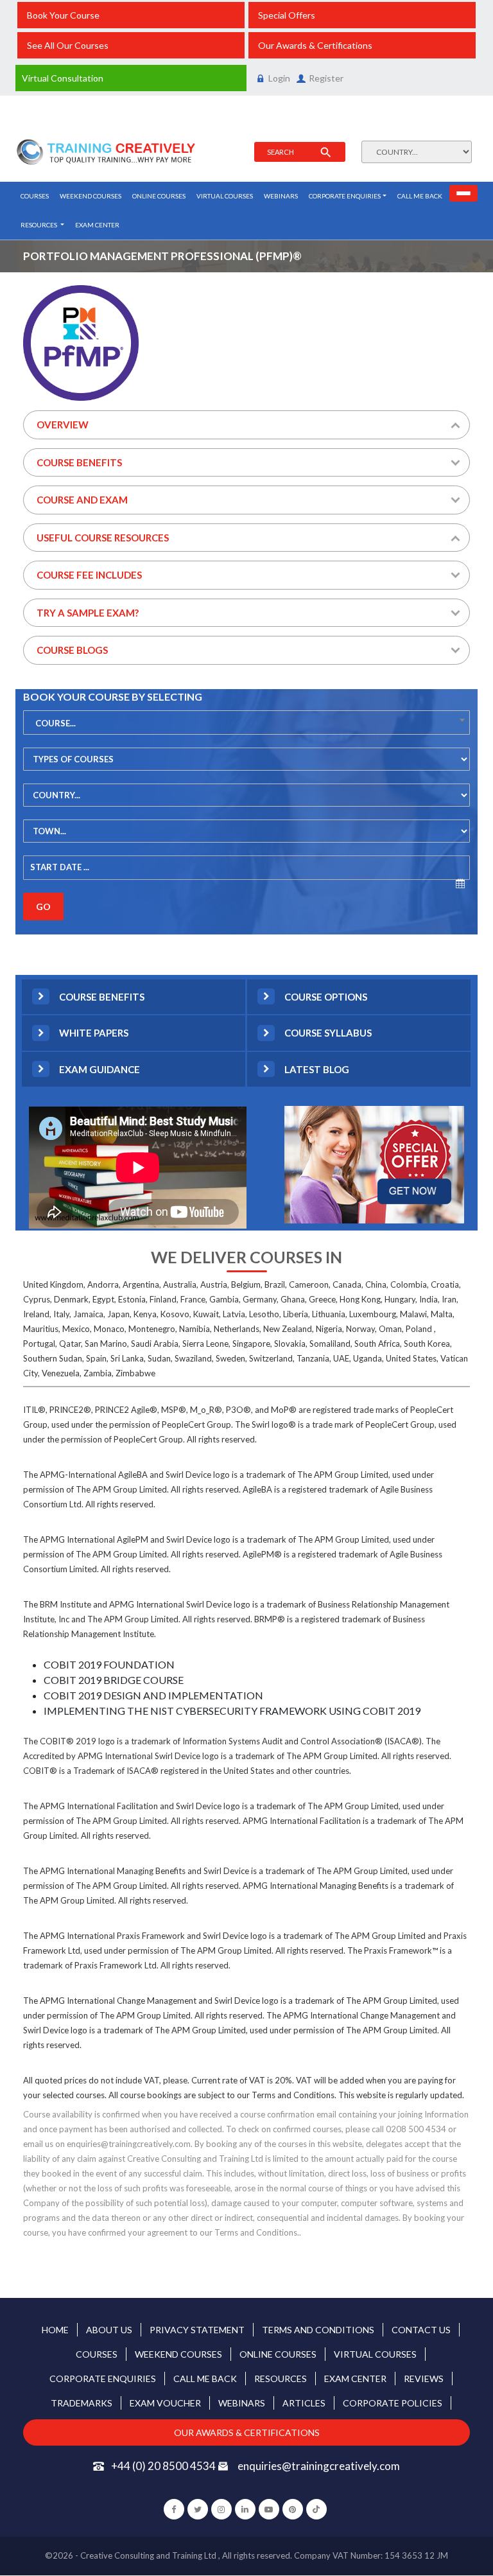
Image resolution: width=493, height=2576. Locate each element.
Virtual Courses (225, 196)
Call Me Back (420, 196)
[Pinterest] (293, 2509)
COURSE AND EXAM (82, 500)
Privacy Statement (197, 2330)
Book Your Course (63, 15)
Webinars (281, 196)
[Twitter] (198, 2509)
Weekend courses (91, 196)
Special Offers (287, 15)
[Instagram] (221, 2509)
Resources (39, 225)
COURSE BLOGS (72, 650)
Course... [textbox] (56, 723)
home (55, 2330)
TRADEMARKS (82, 2403)
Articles (304, 2403)
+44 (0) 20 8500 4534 (164, 2466)
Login (279, 78)
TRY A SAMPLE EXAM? (88, 613)
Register (326, 78)
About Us (109, 2330)
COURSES (35, 196)
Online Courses (159, 196)
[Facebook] (174, 2509)
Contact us (421, 2330)
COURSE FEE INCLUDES (89, 575)
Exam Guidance (99, 1069)
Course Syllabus (328, 1033)
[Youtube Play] (269, 2509)
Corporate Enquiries (345, 196)
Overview (63, 425)
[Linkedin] (245, 2509)
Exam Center (97, 225)
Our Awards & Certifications (315, 45)
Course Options (326, 997)
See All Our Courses (68, 45)
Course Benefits (102, 997)
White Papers (94, 1033)
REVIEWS (424, 2379)
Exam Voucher (165, 2403)
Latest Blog (317, 1069)
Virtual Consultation (63, 78)
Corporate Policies (393, 2403)
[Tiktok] (316, 2509)
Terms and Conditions (318, 2330)
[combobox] (246, 723)
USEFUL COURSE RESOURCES (103, 538)
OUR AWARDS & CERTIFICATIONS (247, 2432)
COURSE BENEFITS (79, 462)
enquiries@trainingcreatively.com (318, 2466)
